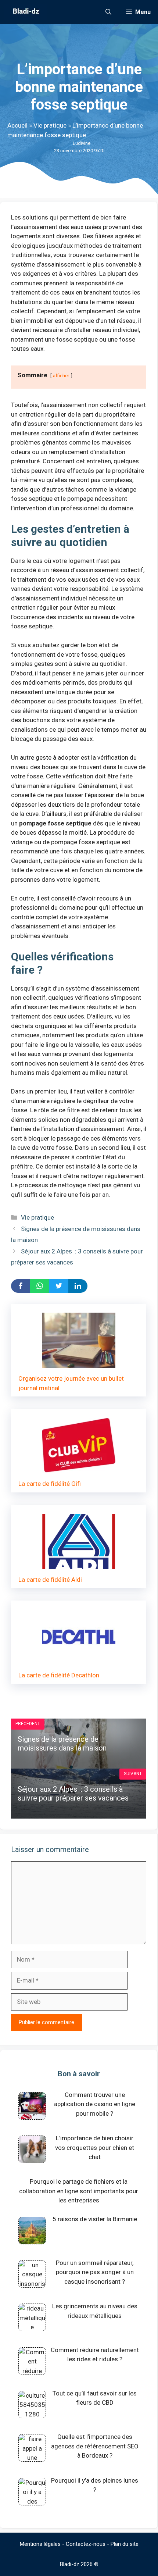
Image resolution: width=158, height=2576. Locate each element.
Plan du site (125, 2544)
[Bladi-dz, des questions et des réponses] (25, 12)
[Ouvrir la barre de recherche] (108, 12)
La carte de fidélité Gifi (50, 1484)
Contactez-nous (86, 2544)
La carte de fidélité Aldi (50, 1580)
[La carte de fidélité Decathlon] (79, 1660)
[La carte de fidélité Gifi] (79, 1468)
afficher (61, 375)
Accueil (17, 125)
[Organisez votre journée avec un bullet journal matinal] (79, 1363)
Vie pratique (50, 125)
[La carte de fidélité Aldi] (79, 1564)
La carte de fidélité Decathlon (59, 1675)
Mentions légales (40, 2544)
